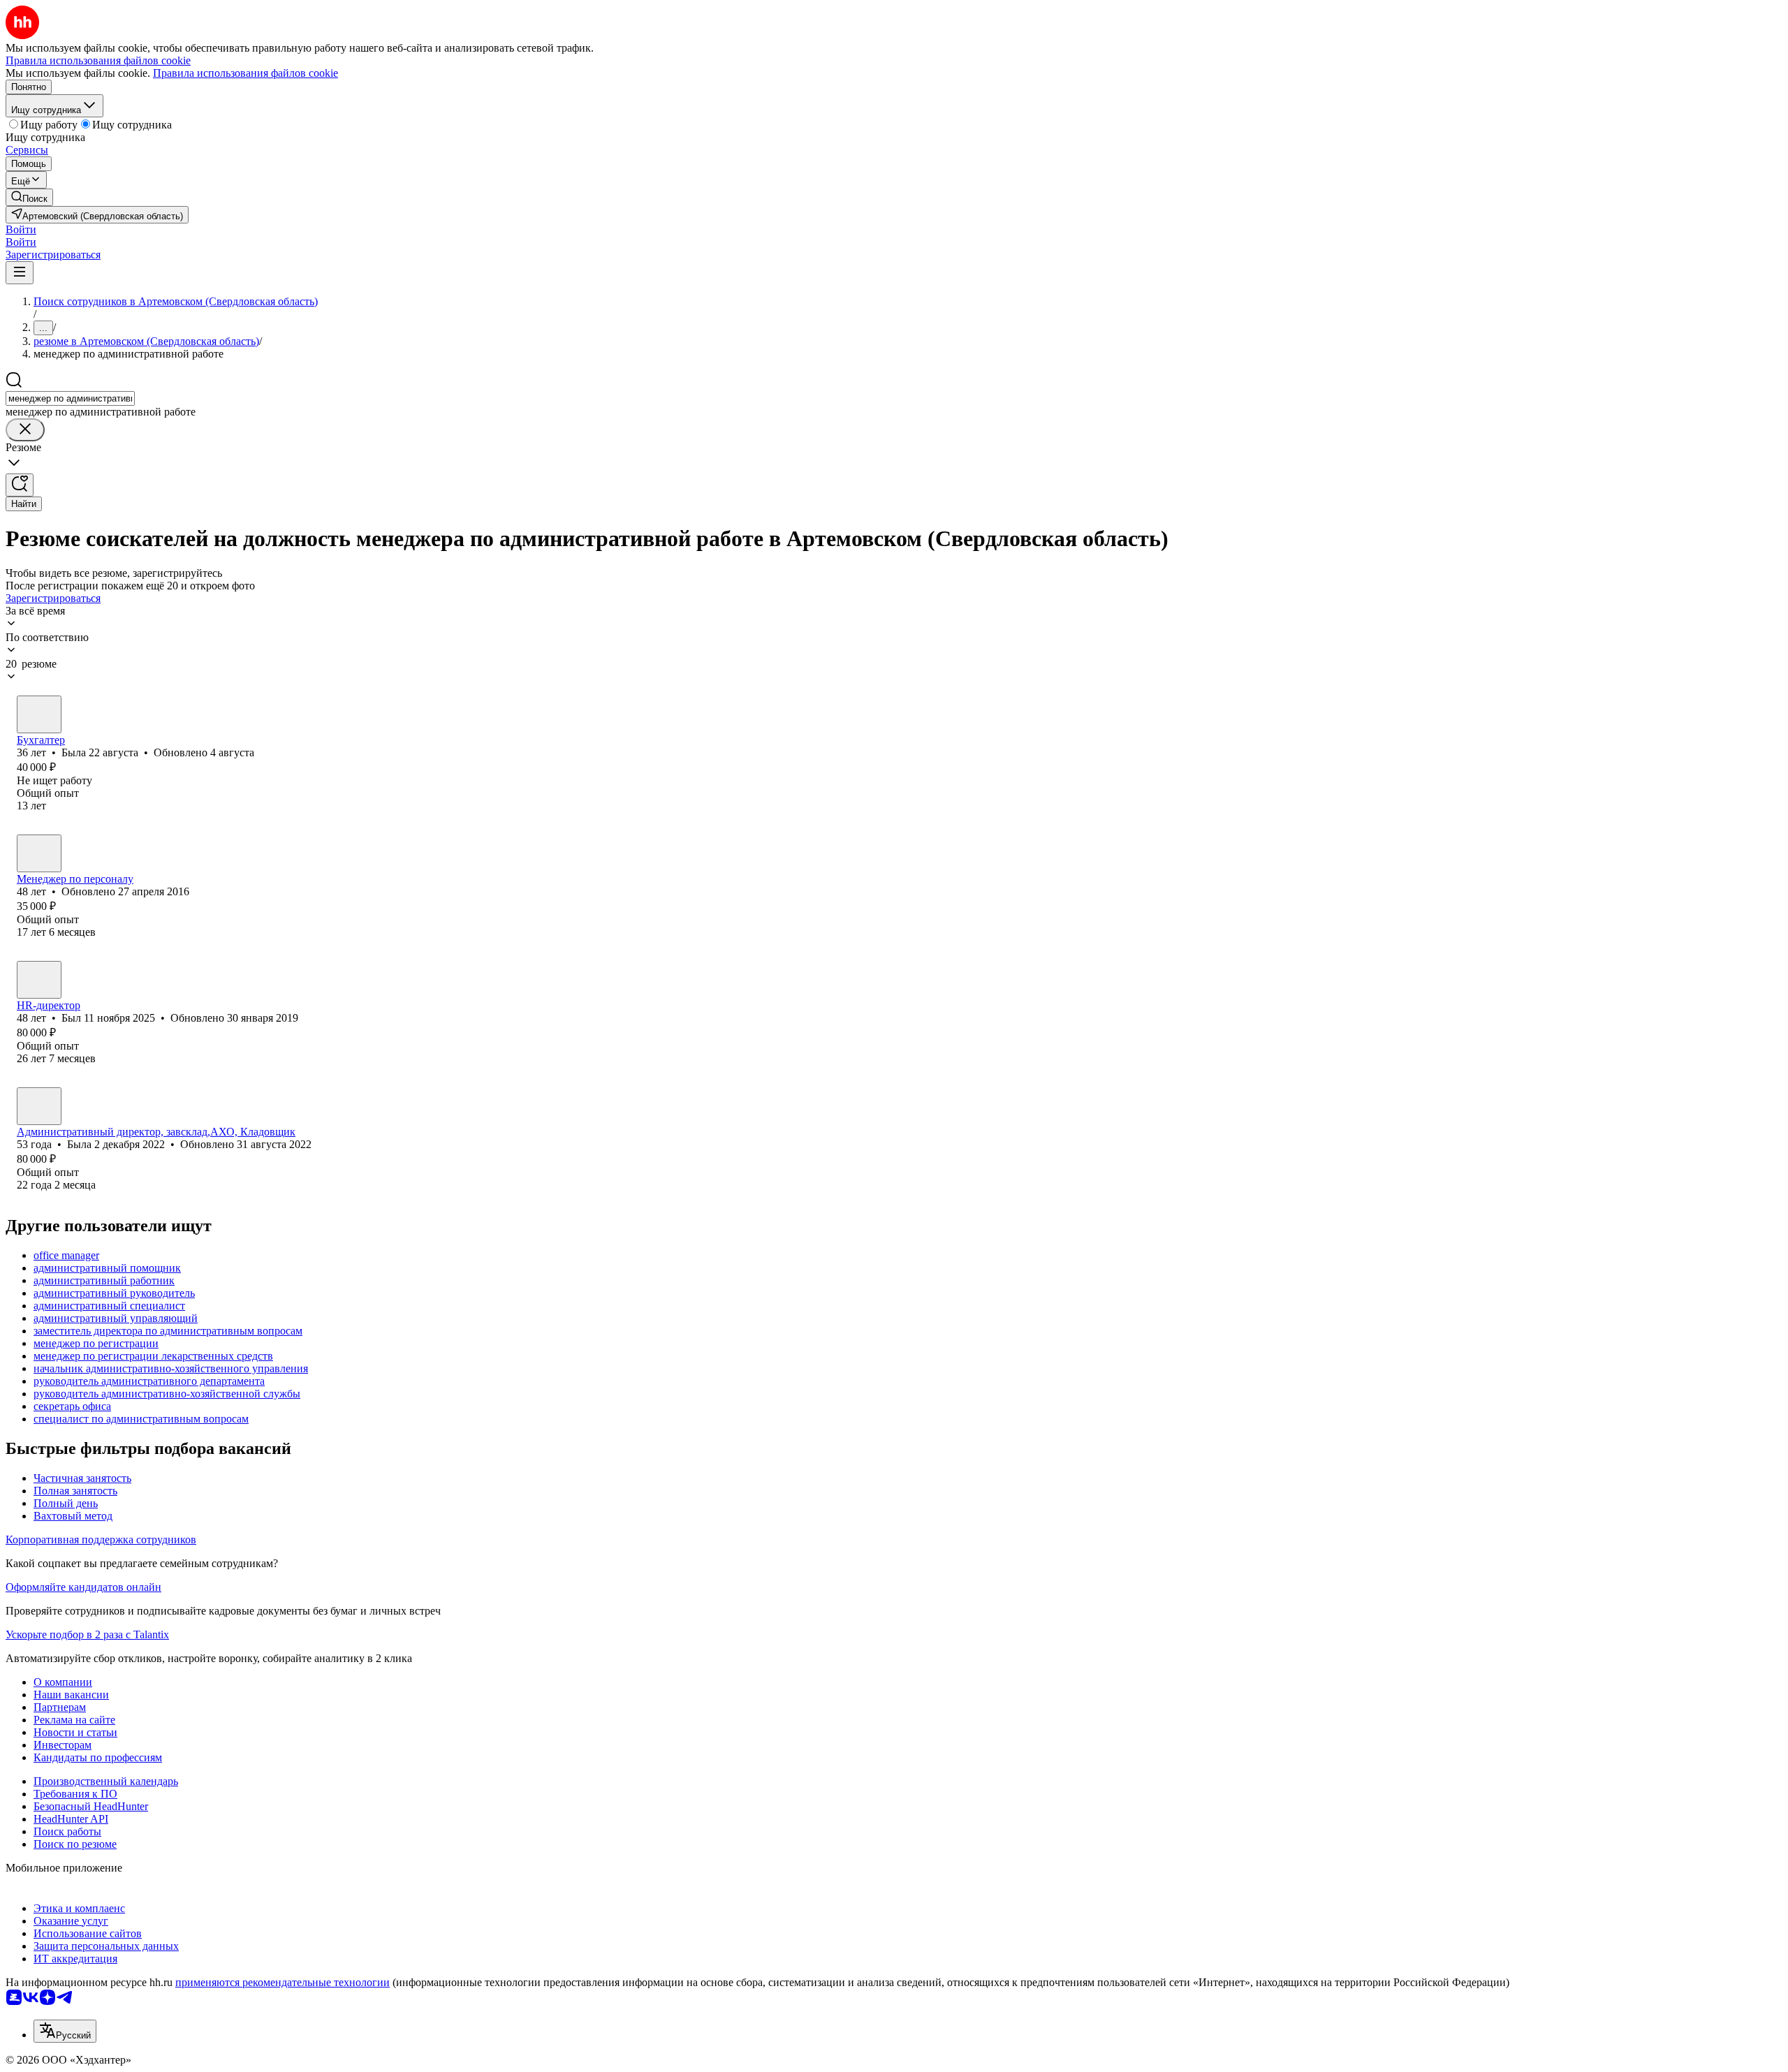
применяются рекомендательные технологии (283, 1982)
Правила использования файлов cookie (246, 73)
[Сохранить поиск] (20, 485)
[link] (29, 197)
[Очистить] (25, 430)
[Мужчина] (39, 980)
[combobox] (70, 398)
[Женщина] (39, 714)
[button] (21, 229)
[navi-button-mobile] (20, 273)
